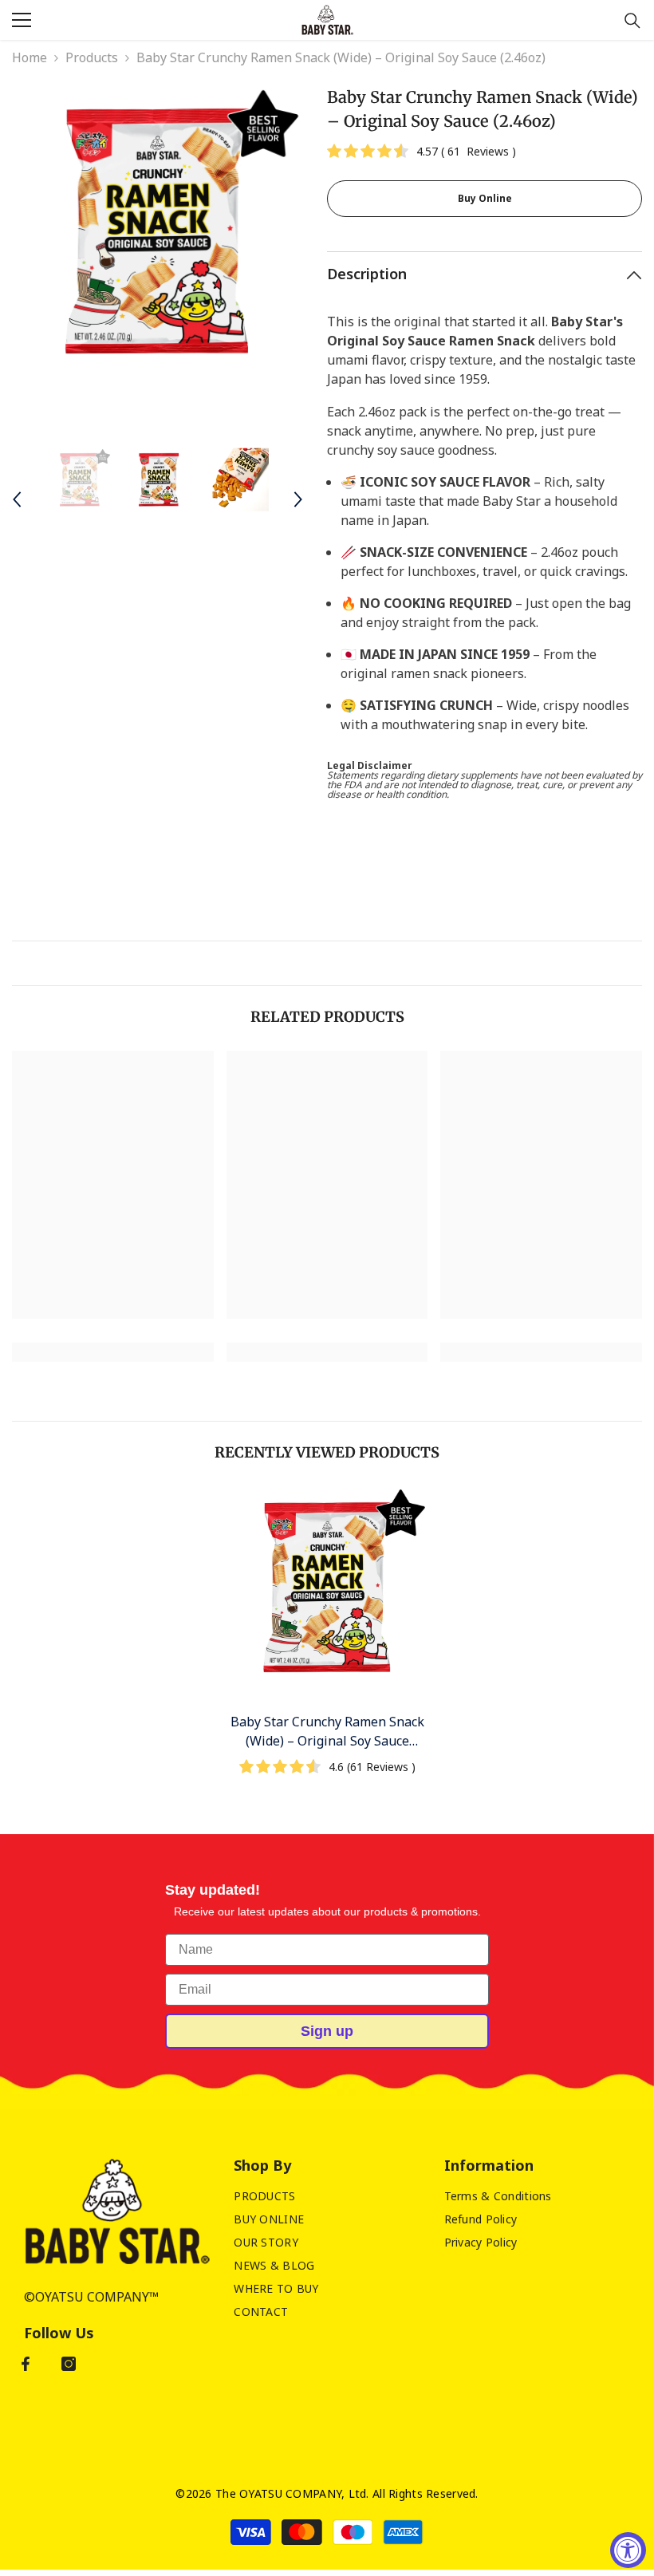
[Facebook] (26, 2364)
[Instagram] (69, 2364)
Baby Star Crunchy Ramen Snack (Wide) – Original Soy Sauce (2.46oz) (327, 1732)
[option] (158, 231)
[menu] (22, 20)
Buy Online (485, 198)
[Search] (632, 21)
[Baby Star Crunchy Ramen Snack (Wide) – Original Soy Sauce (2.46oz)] (327, 1587)
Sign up (327, 2031)
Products (92, 57)
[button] (17, 499)
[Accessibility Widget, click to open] (628, 2550)
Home (30, 57)
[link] (113, 1352)
